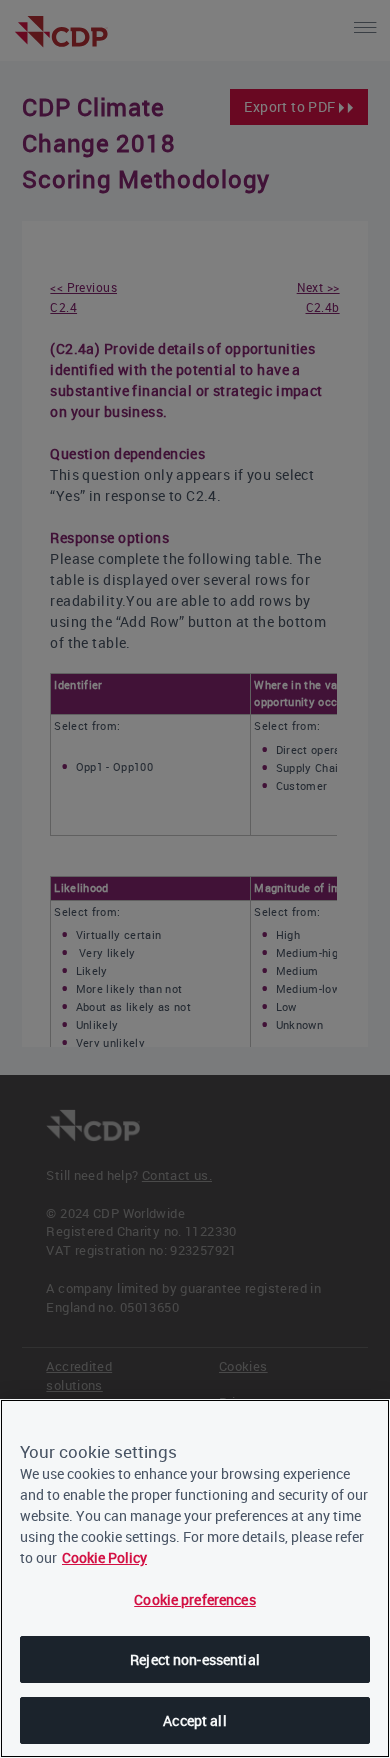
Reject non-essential (195, 1659)
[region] (195, 1578)
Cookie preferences (195, 1599)
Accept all (194, 1720)
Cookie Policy (104, 1557)
